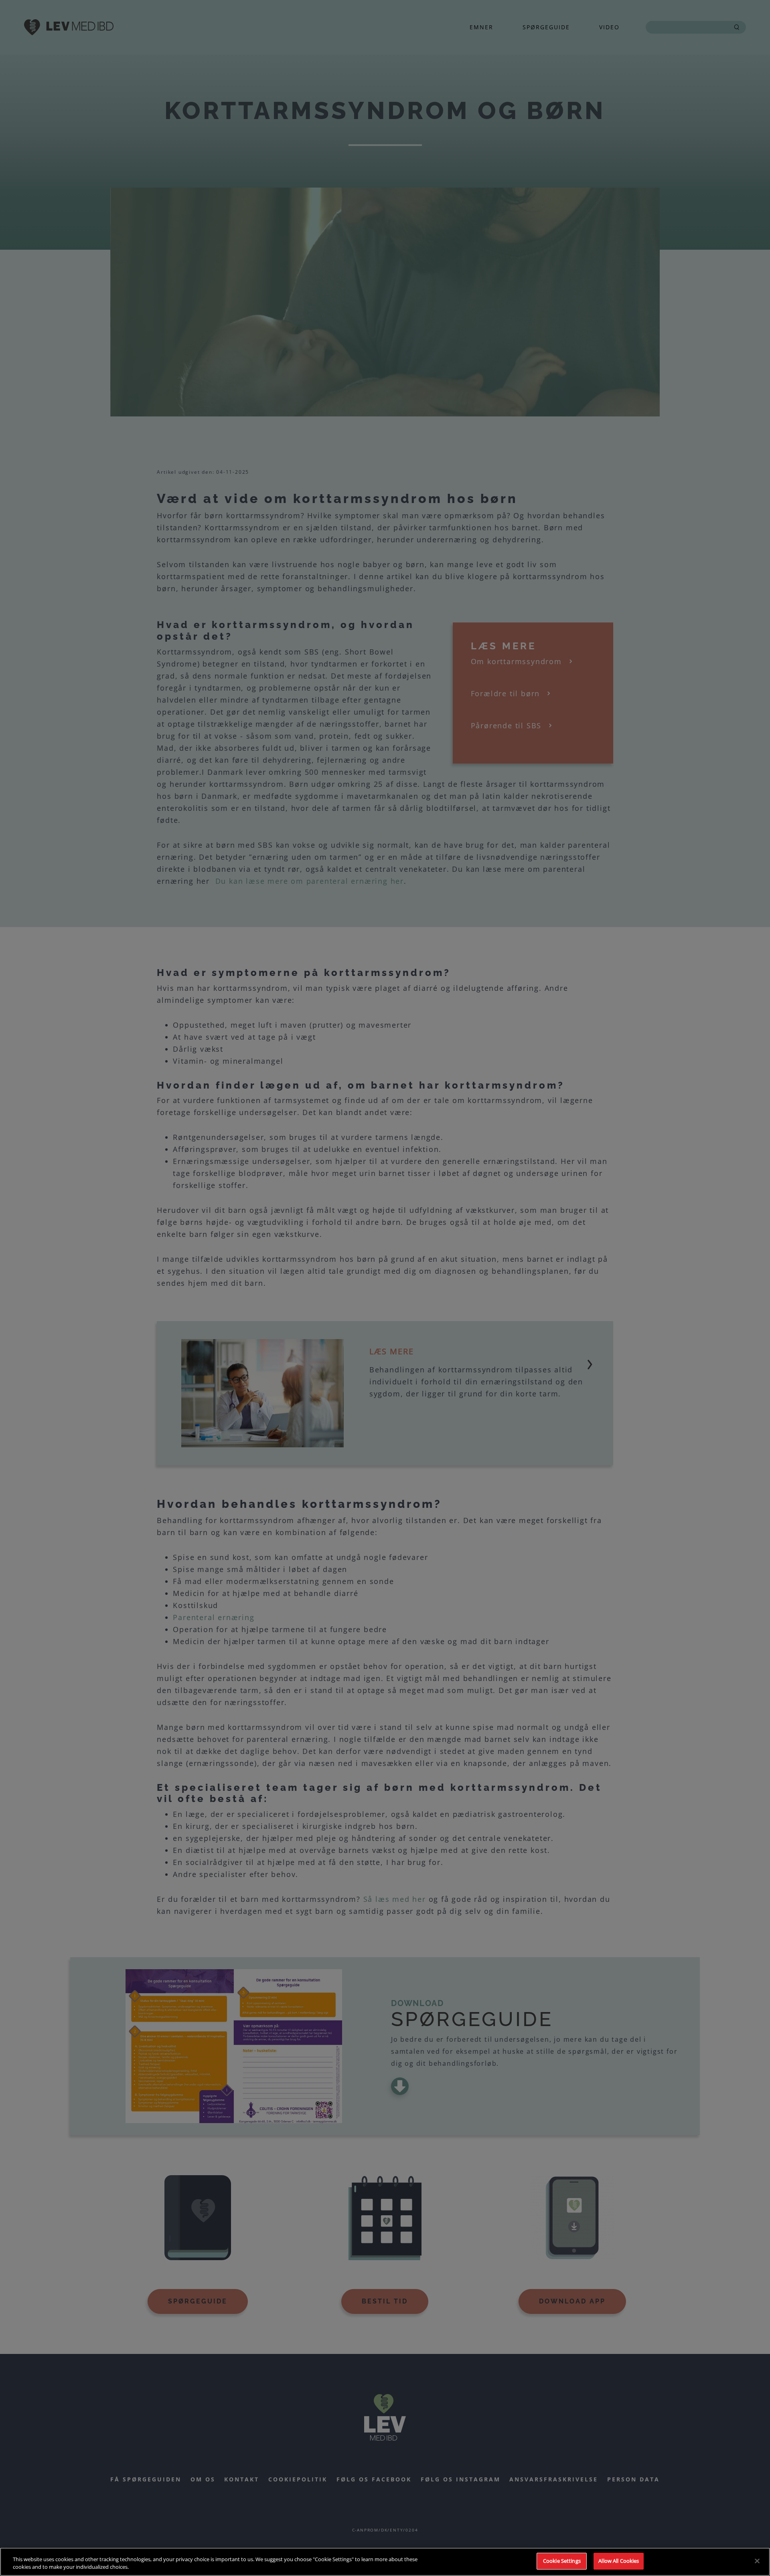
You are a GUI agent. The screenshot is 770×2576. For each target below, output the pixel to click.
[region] (385, 2562)
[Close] (757, 2561)
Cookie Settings (562, 2561)
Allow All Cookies (619, 2561)
